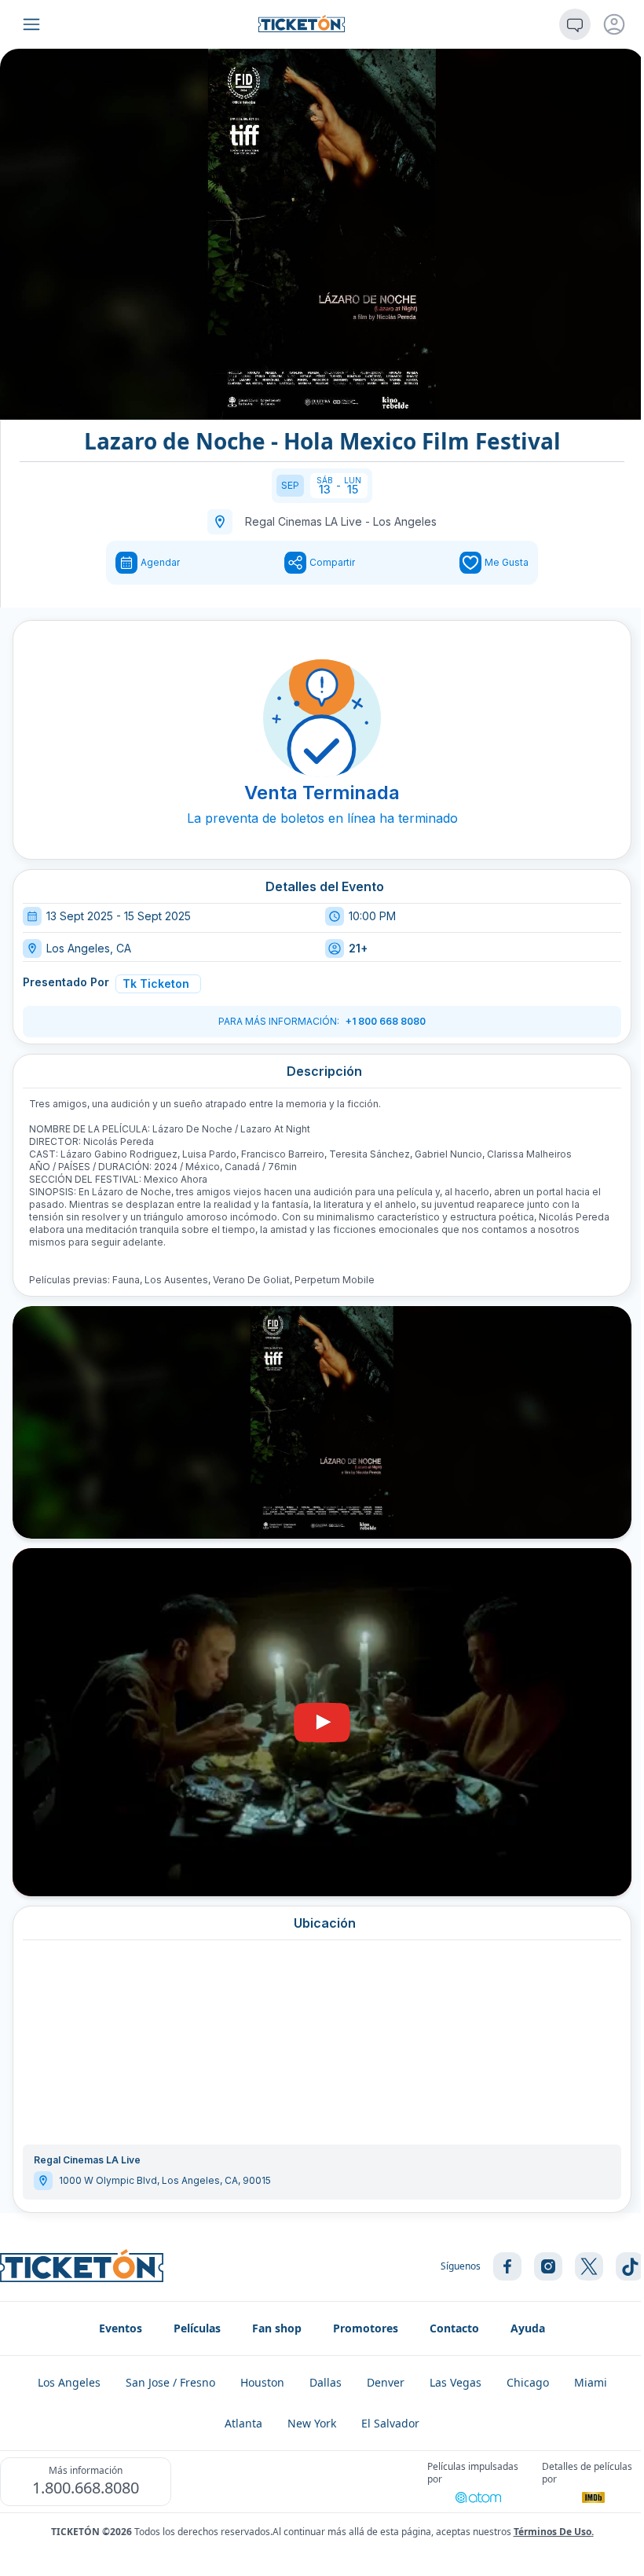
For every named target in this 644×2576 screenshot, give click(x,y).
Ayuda (528, 2328)
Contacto (454, 2328)
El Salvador (390, 2423)
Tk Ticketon (156, 983)
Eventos (121, 2328)
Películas (197, 2328)
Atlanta (243, 2423)
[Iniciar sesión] (614, 24)
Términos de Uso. (554, 2532)
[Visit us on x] (589, 2266)
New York (312, 2423)
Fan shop (277, 2328)
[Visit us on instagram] (548, 2266)
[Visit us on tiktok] (630, 2266)
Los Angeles (405, 521)
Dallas (326, 2382)
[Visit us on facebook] (507, 2266)
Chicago (528, 2382)
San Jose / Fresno (170, 2382)
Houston (262, 2382)
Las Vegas (456, 2382)
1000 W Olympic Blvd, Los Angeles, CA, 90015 (165, 2180)
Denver (386, 2382)
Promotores (366, 2328)
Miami (591, 2382)
